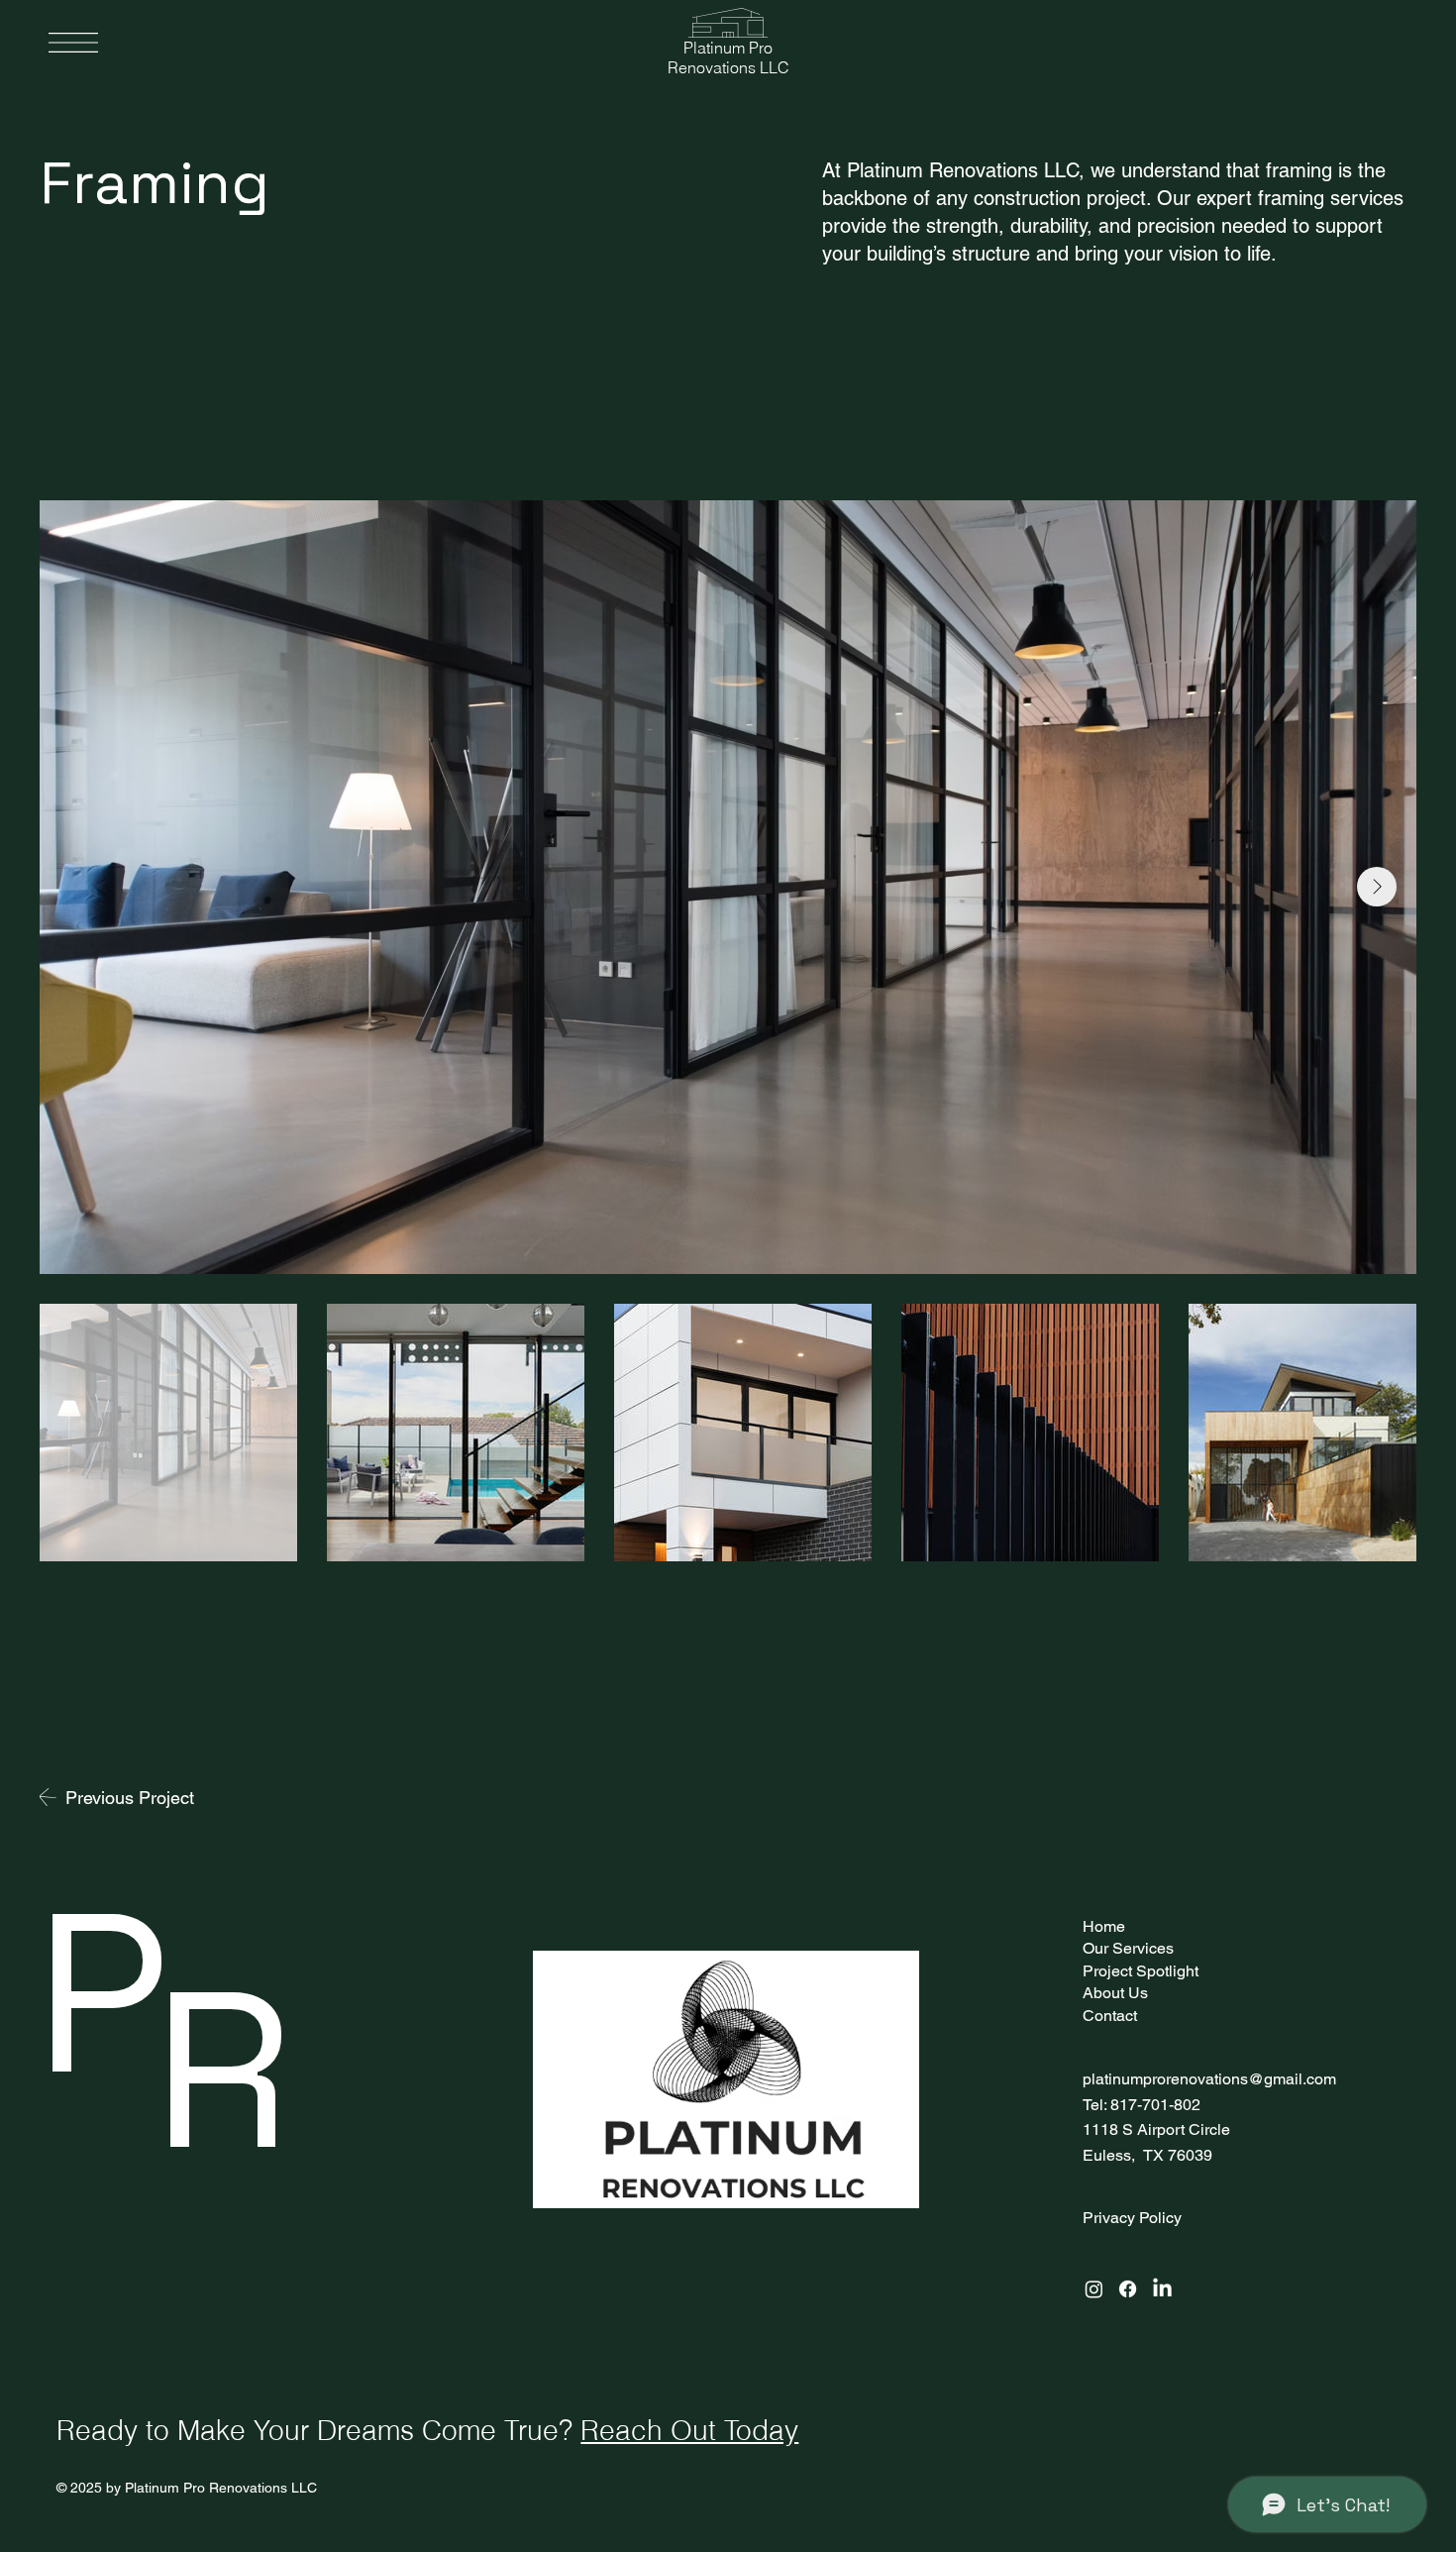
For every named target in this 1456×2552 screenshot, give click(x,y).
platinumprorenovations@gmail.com (1209, 2079)
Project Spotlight (1141, 1971)
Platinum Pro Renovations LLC (728, 57)
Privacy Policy (1132, 2218)
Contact (1110, 2016)
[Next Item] (1377, 887)
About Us (1115, 1993)
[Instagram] (1094, 2289)
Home (1104, 1926)
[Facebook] (1128, 2289)
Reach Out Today (689, 2430)
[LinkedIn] (1162, 2289)
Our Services (1128, 1948)
